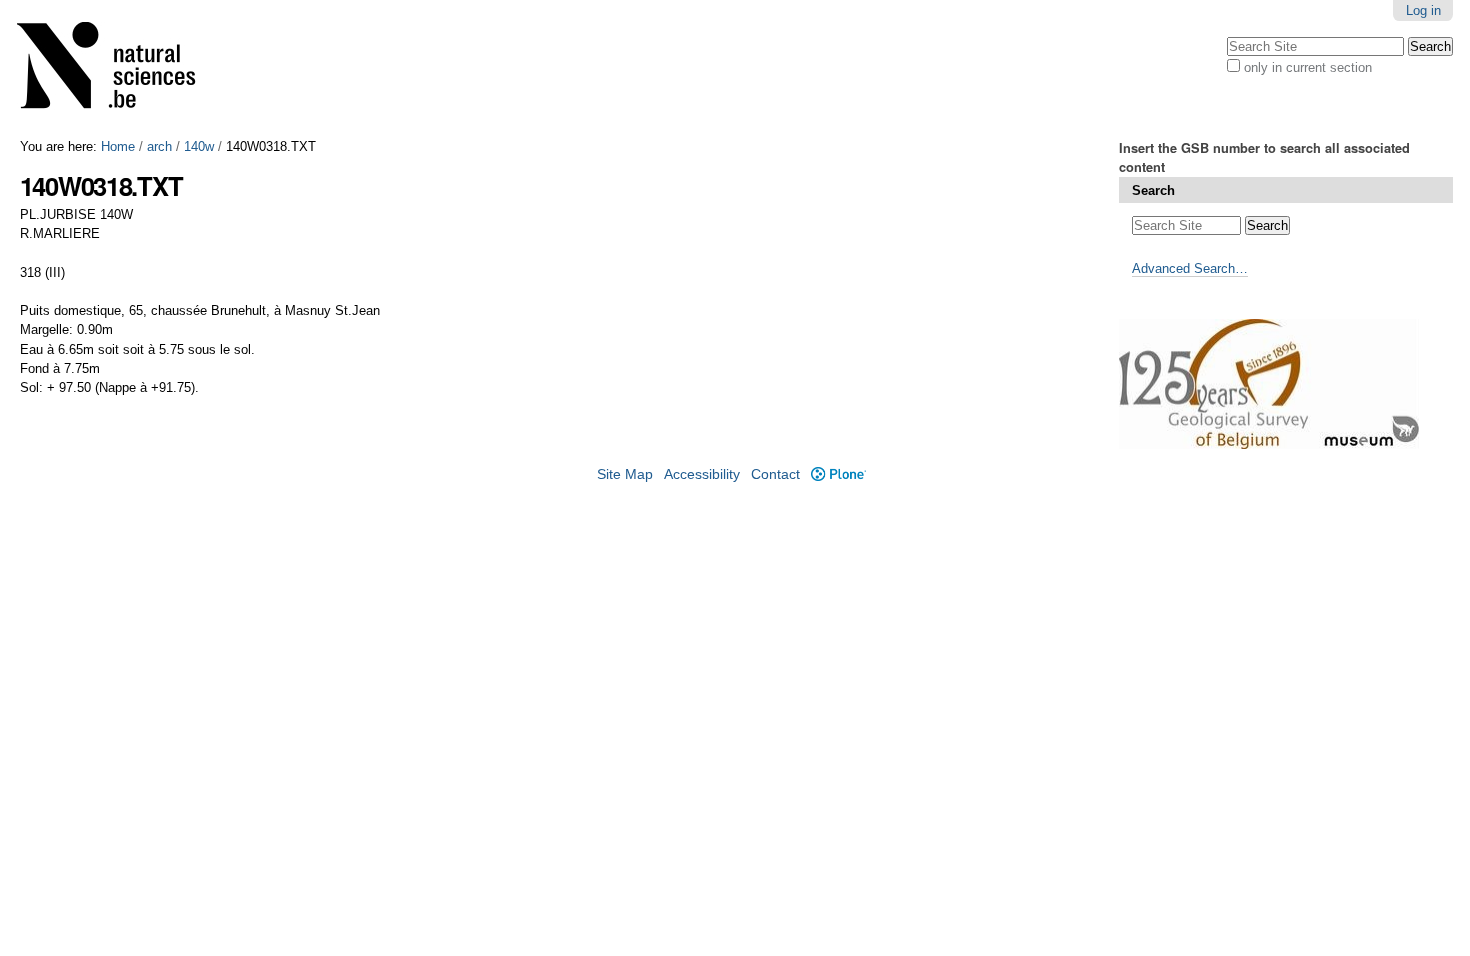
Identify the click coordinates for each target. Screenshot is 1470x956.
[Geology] (119, 69)
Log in (1423, 10)
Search (1153, 190)
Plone (838, 474)
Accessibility (702, 474)
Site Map (625, 474)
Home (118, 146)
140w (199, 146)
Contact (775, 474)
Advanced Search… (1190, 268)
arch (159, 146)
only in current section (1308, 67)
